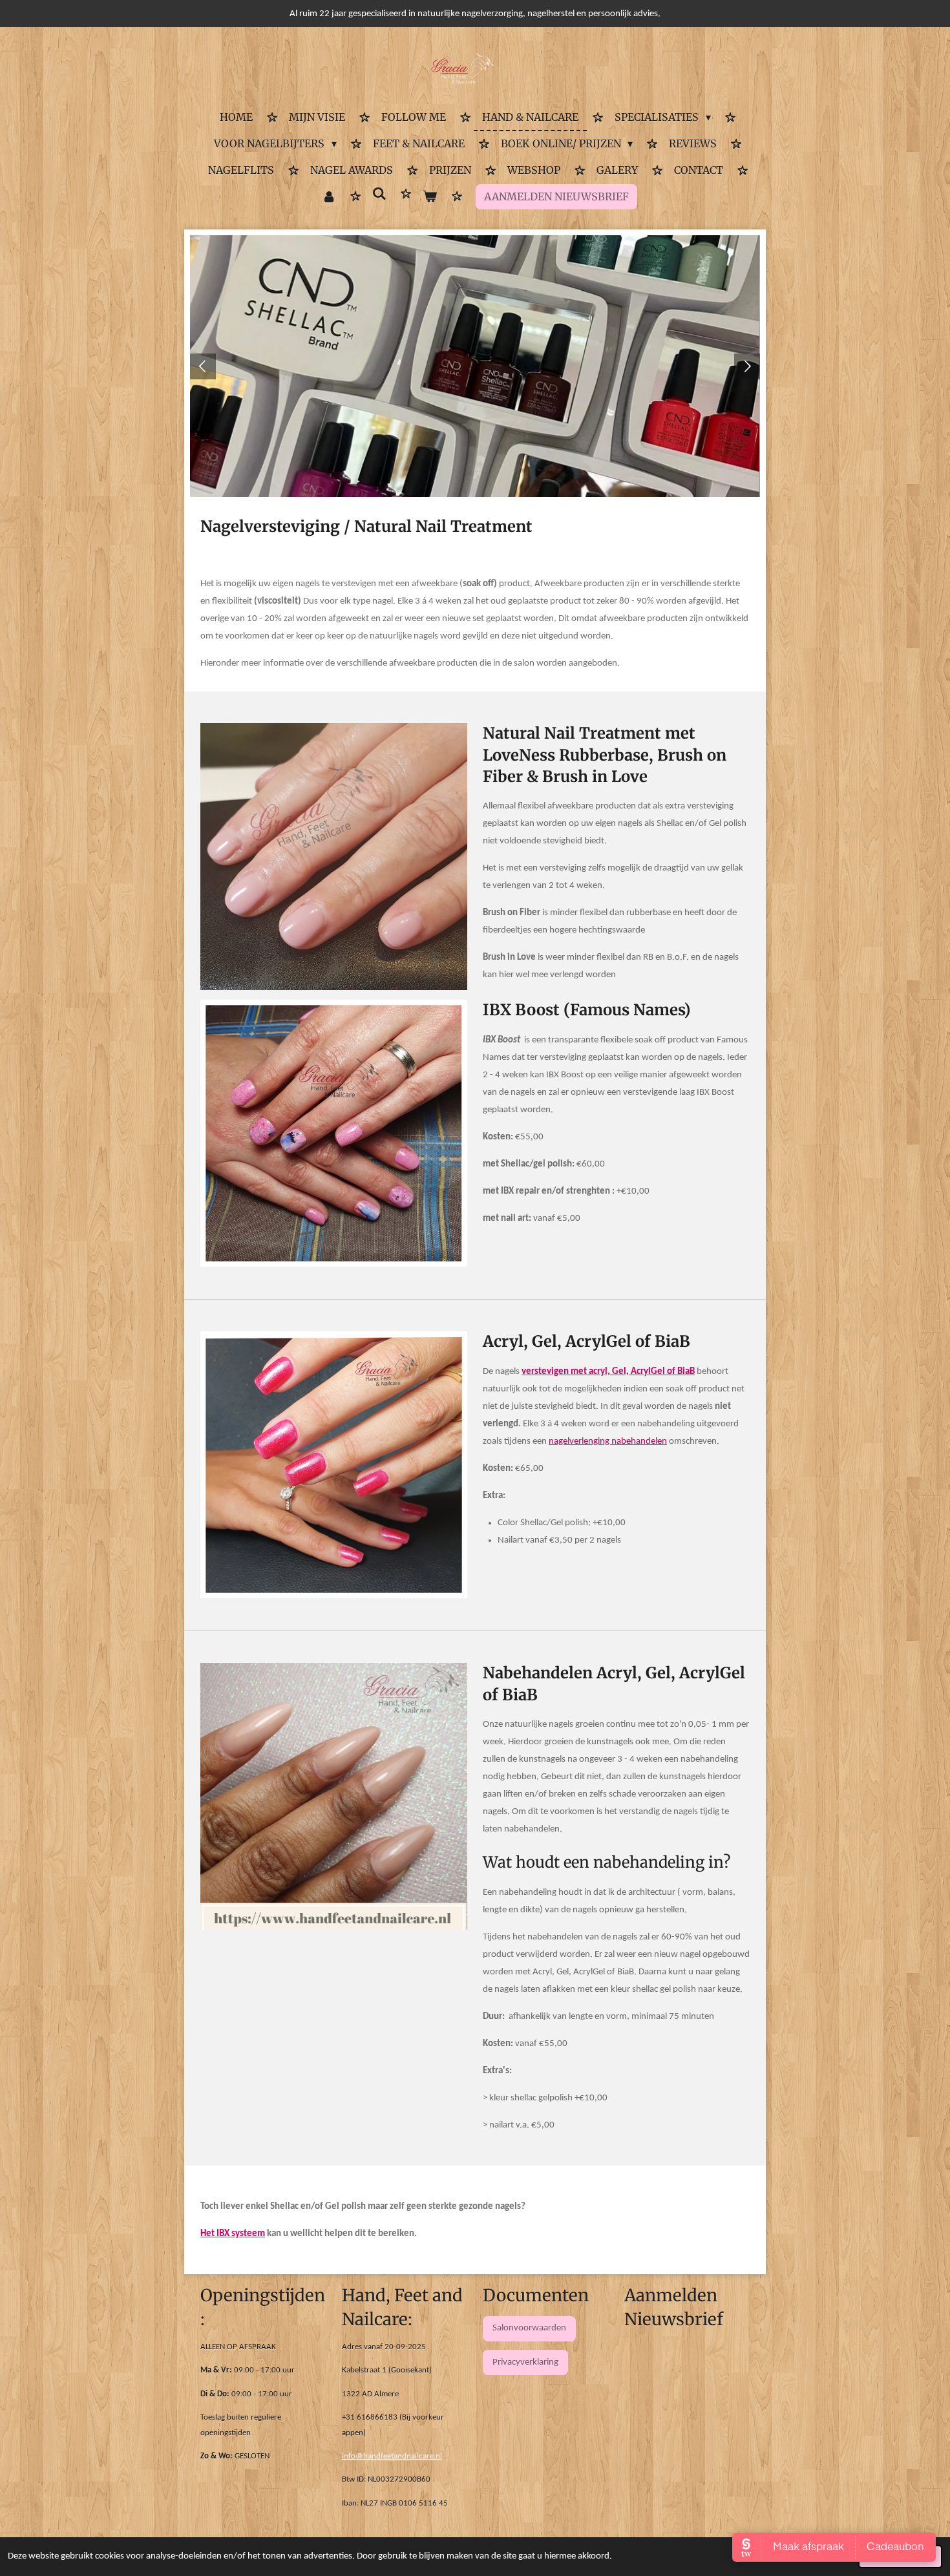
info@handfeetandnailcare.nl (392, 2456)
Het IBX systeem (233, 2234)
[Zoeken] (379, 194)
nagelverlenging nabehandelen (608, 1441)
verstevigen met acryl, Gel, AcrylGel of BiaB (608, 1372)
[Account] (328, 197)
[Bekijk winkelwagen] (430, 197)
